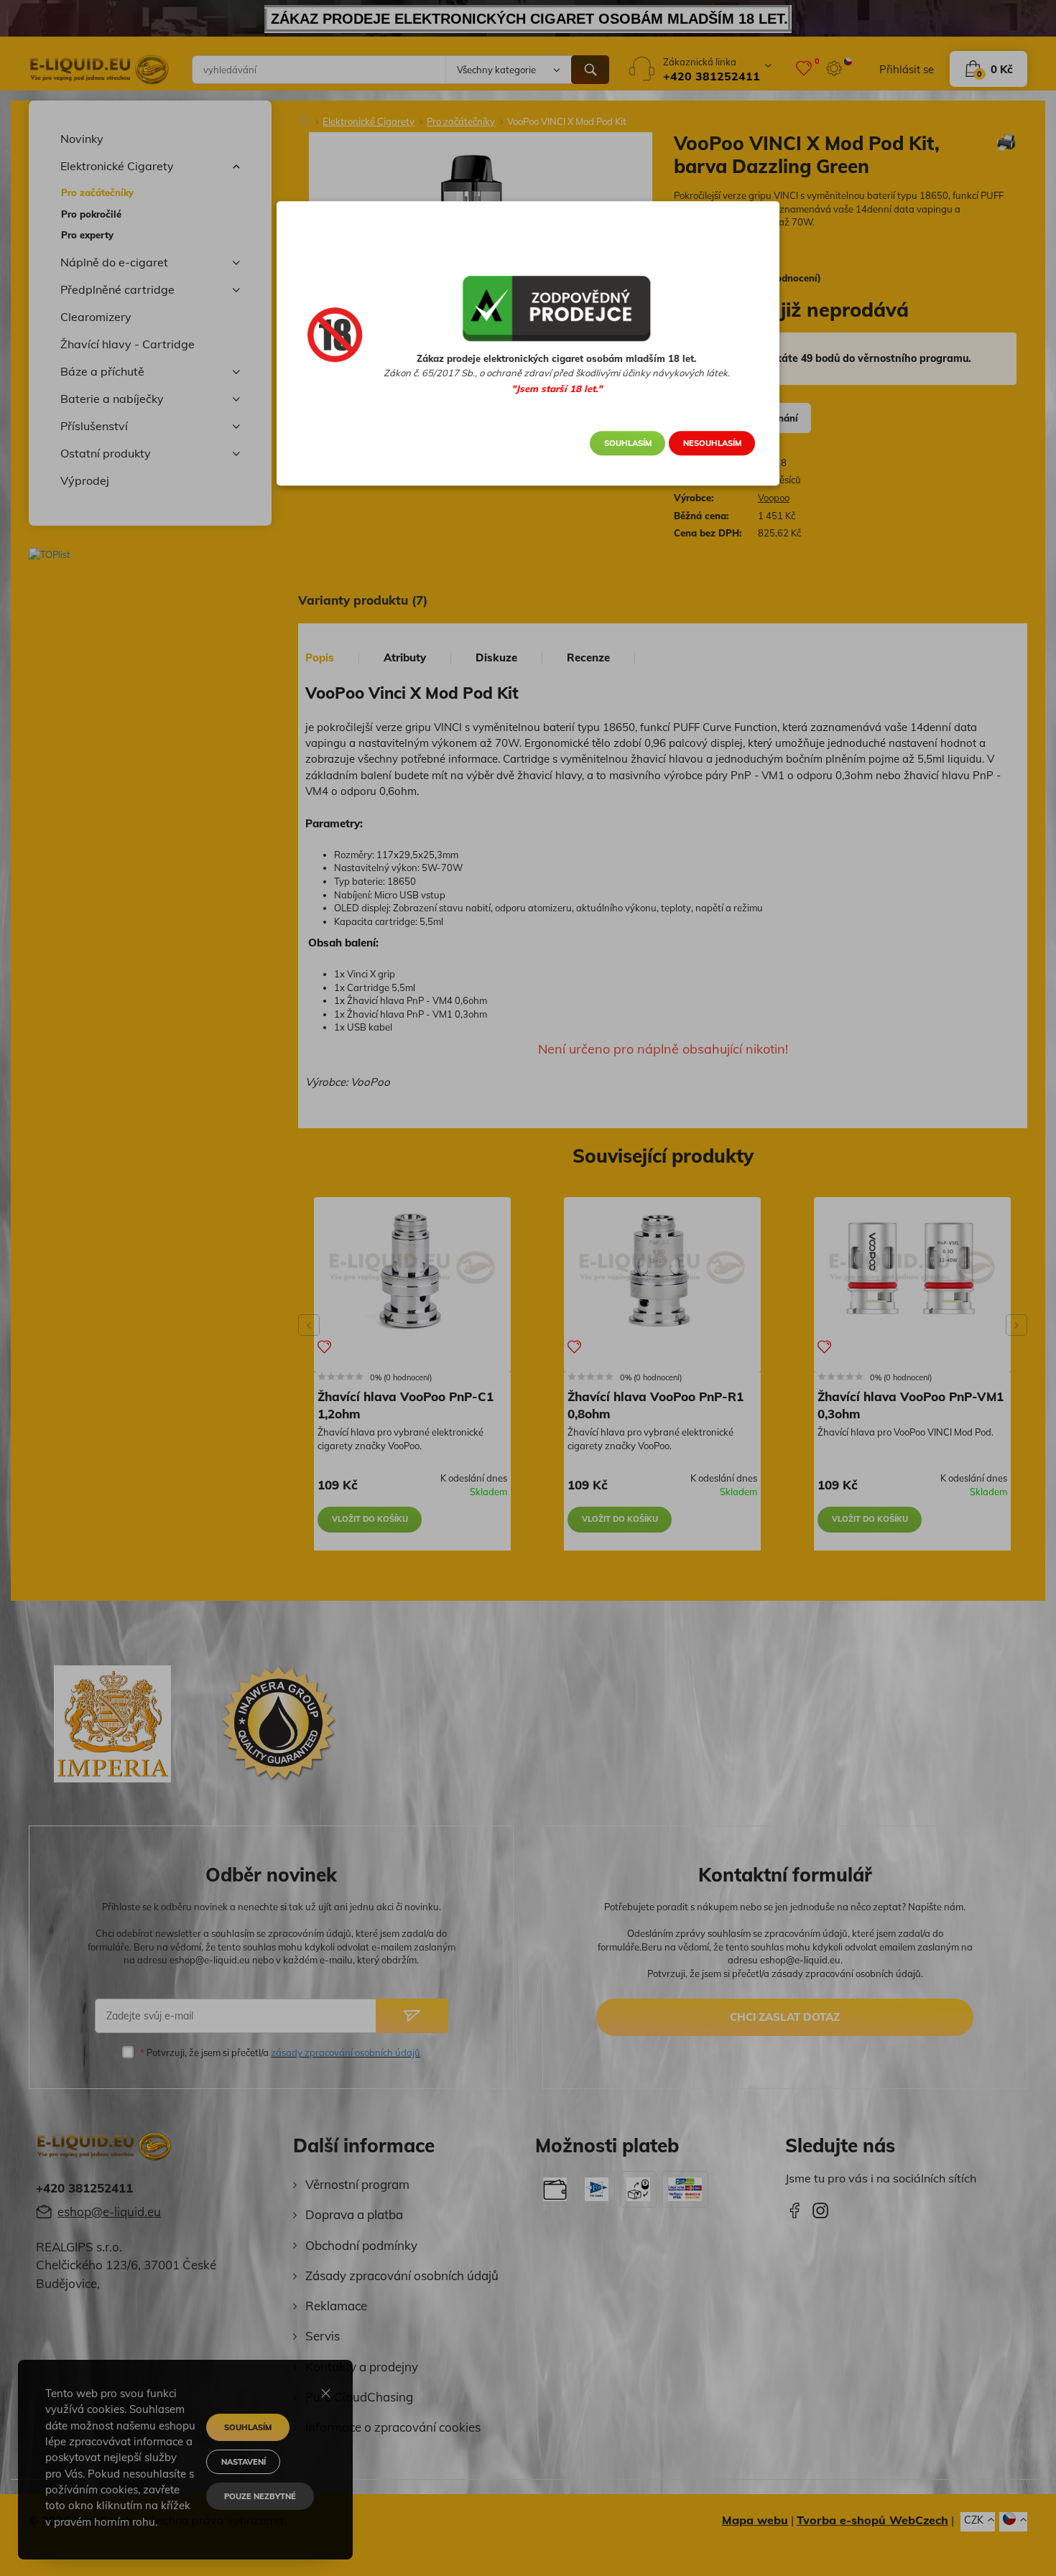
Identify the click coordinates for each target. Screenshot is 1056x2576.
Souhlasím (628, 443)
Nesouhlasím (712, 443)
